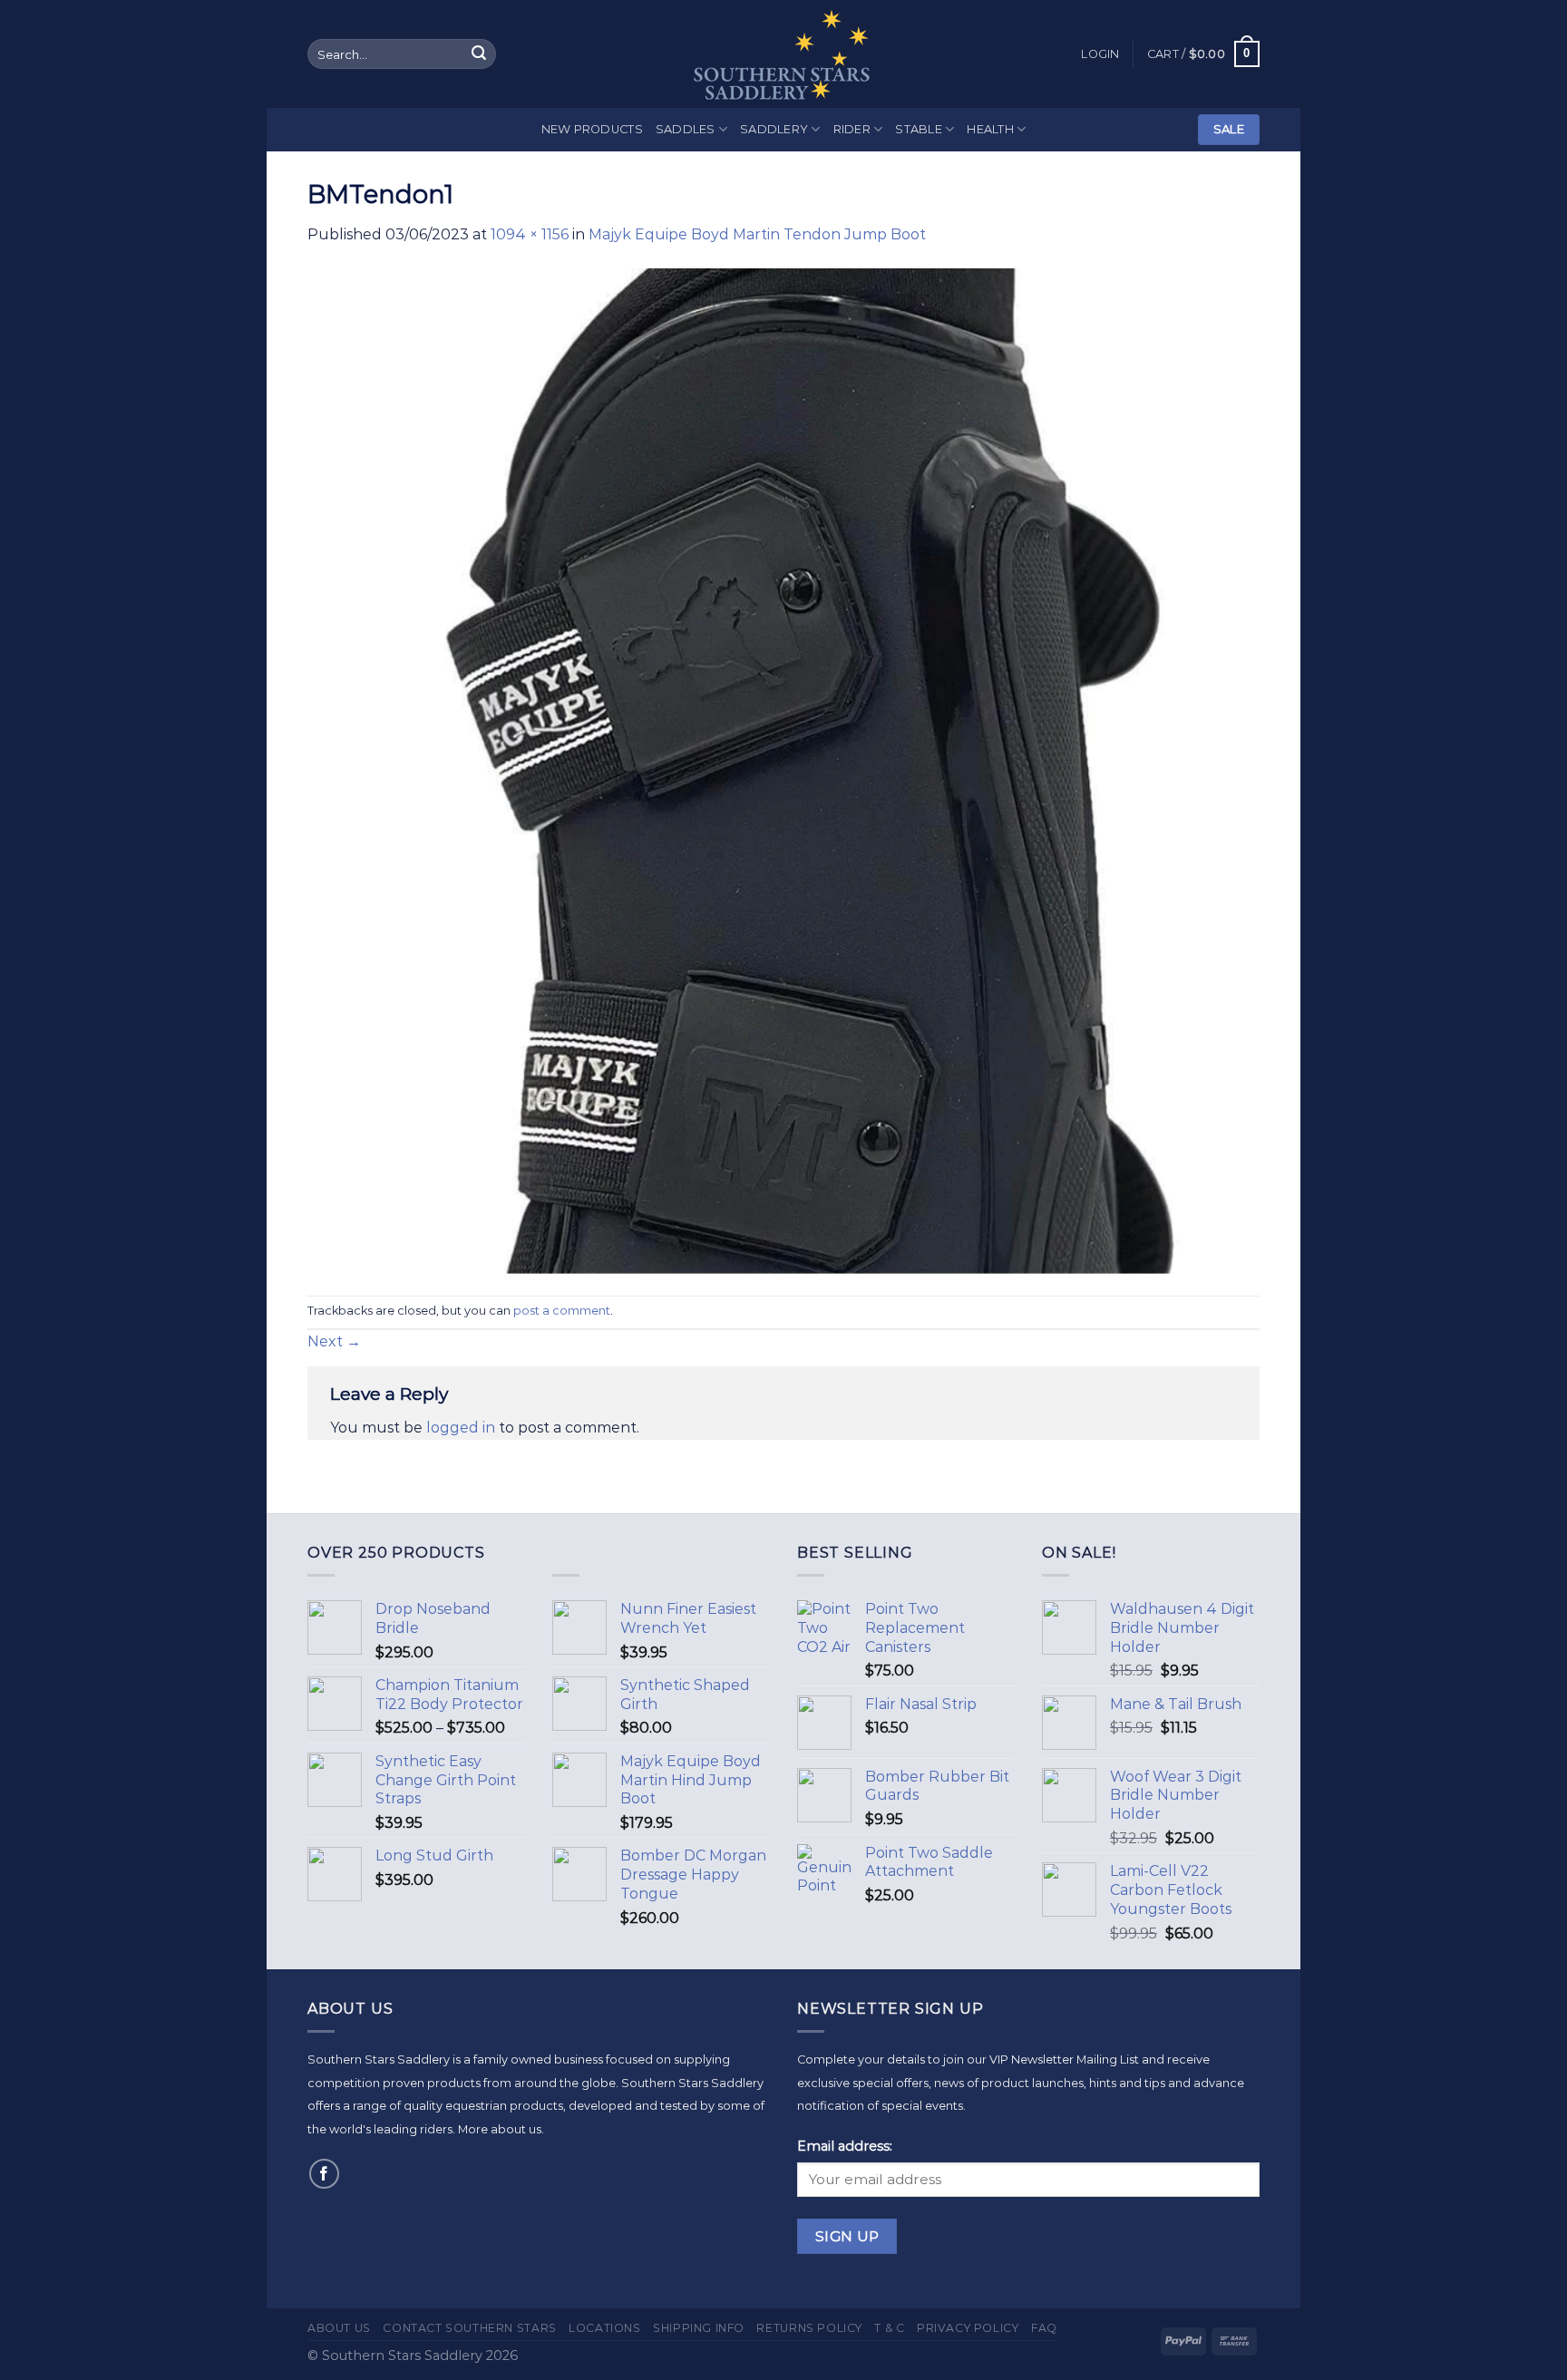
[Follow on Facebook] (324, 2174)
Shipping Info (699, 2328)
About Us (339, 2328)
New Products (592, 129)
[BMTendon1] (783, 770)
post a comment (562, 1311)
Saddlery (774, 129)
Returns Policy (809, 2328)
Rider (852, 129)
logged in (461, 1428)
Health (990, 129)
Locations (605, 2328)
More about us (500, 2129)
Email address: (845, 2146)
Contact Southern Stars (469, 2328)
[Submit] (479, 54)
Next (334, 1341)
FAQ (1044, 2328)
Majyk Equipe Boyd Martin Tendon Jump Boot (757, 234)
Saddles (686, 129)
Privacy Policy (968, 2328)
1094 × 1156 (530, 234)
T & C (889, 2328)
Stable (919, 129)
